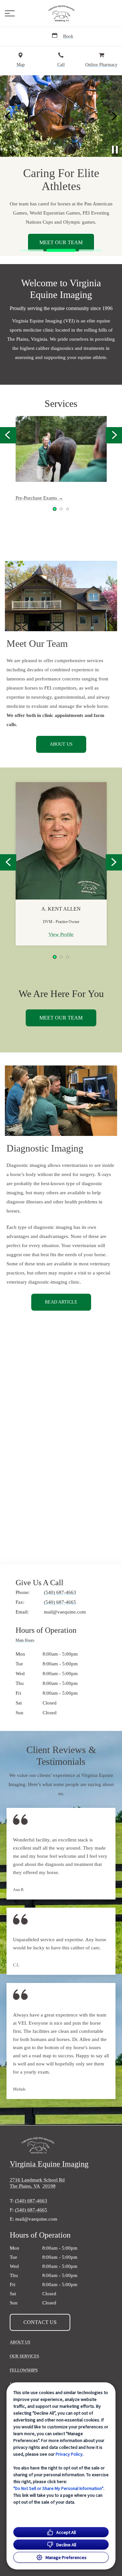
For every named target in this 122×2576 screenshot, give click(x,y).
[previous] (8, 116)
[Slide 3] (90, 250)
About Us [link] (61, 744)
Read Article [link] (61, 1302)
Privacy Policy (69, 2454)
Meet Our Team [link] (61, 242)
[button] (10, 13)
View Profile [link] (61, 934)
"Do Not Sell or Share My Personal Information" (58, 2488)
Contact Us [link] (40, 2322)
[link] (61, 13)
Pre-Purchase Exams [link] (37, 498)
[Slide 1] (32, 250)
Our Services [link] (24, 2356)
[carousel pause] (115, 150)
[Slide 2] (61, 251)
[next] (114, 116)
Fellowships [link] (24, 2370)
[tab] (27, 1641)
